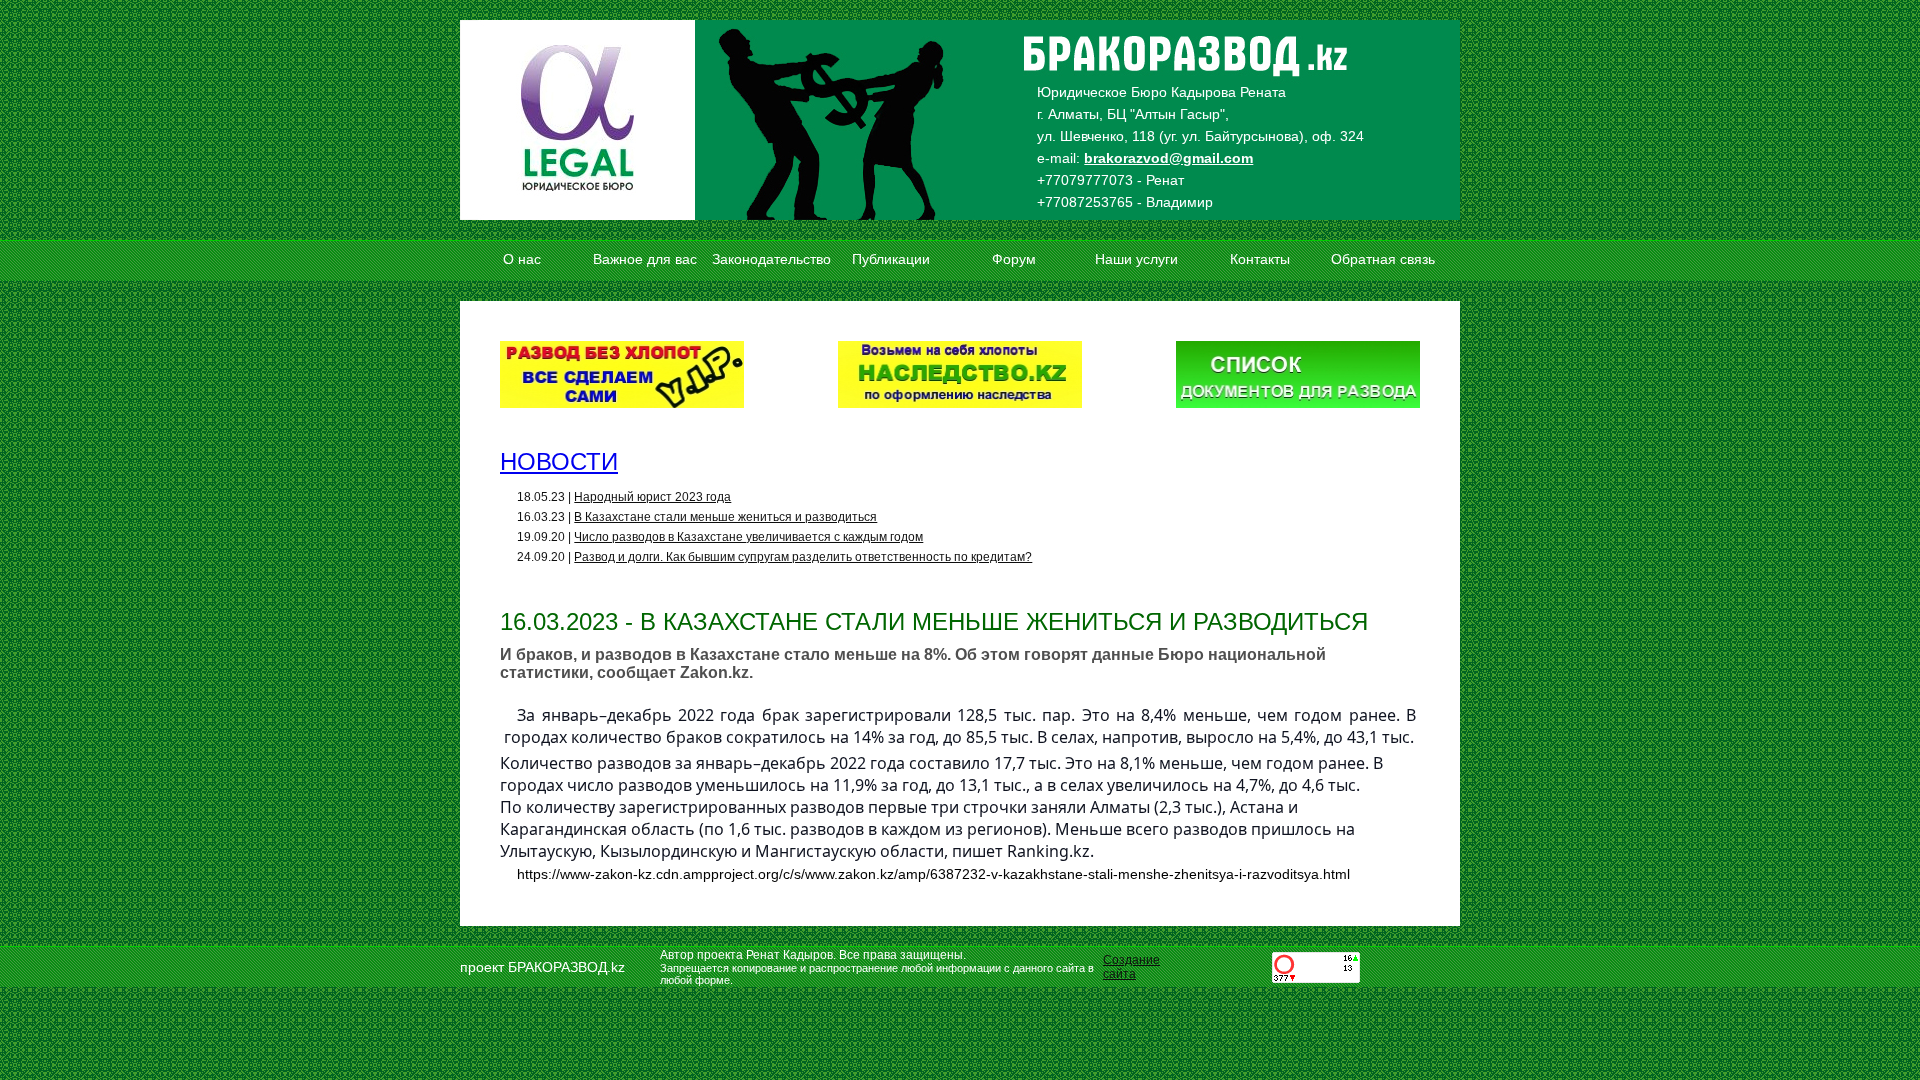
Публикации (891, 259)
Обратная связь (1383, 259)
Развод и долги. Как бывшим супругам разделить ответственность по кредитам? (803, 557)
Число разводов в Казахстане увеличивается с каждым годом (748, 537)
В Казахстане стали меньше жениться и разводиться (725, 517)
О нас (522, 259)
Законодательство (770, 259)
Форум (1014, 259)
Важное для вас (645, 259)
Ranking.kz (1046, 851)
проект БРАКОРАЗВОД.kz (542, 967)
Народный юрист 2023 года (652, 497)
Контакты (1260, 259)
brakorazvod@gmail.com (1168, 158)
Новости (559, 461)
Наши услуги (1136, 259)
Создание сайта (1131, 967)
